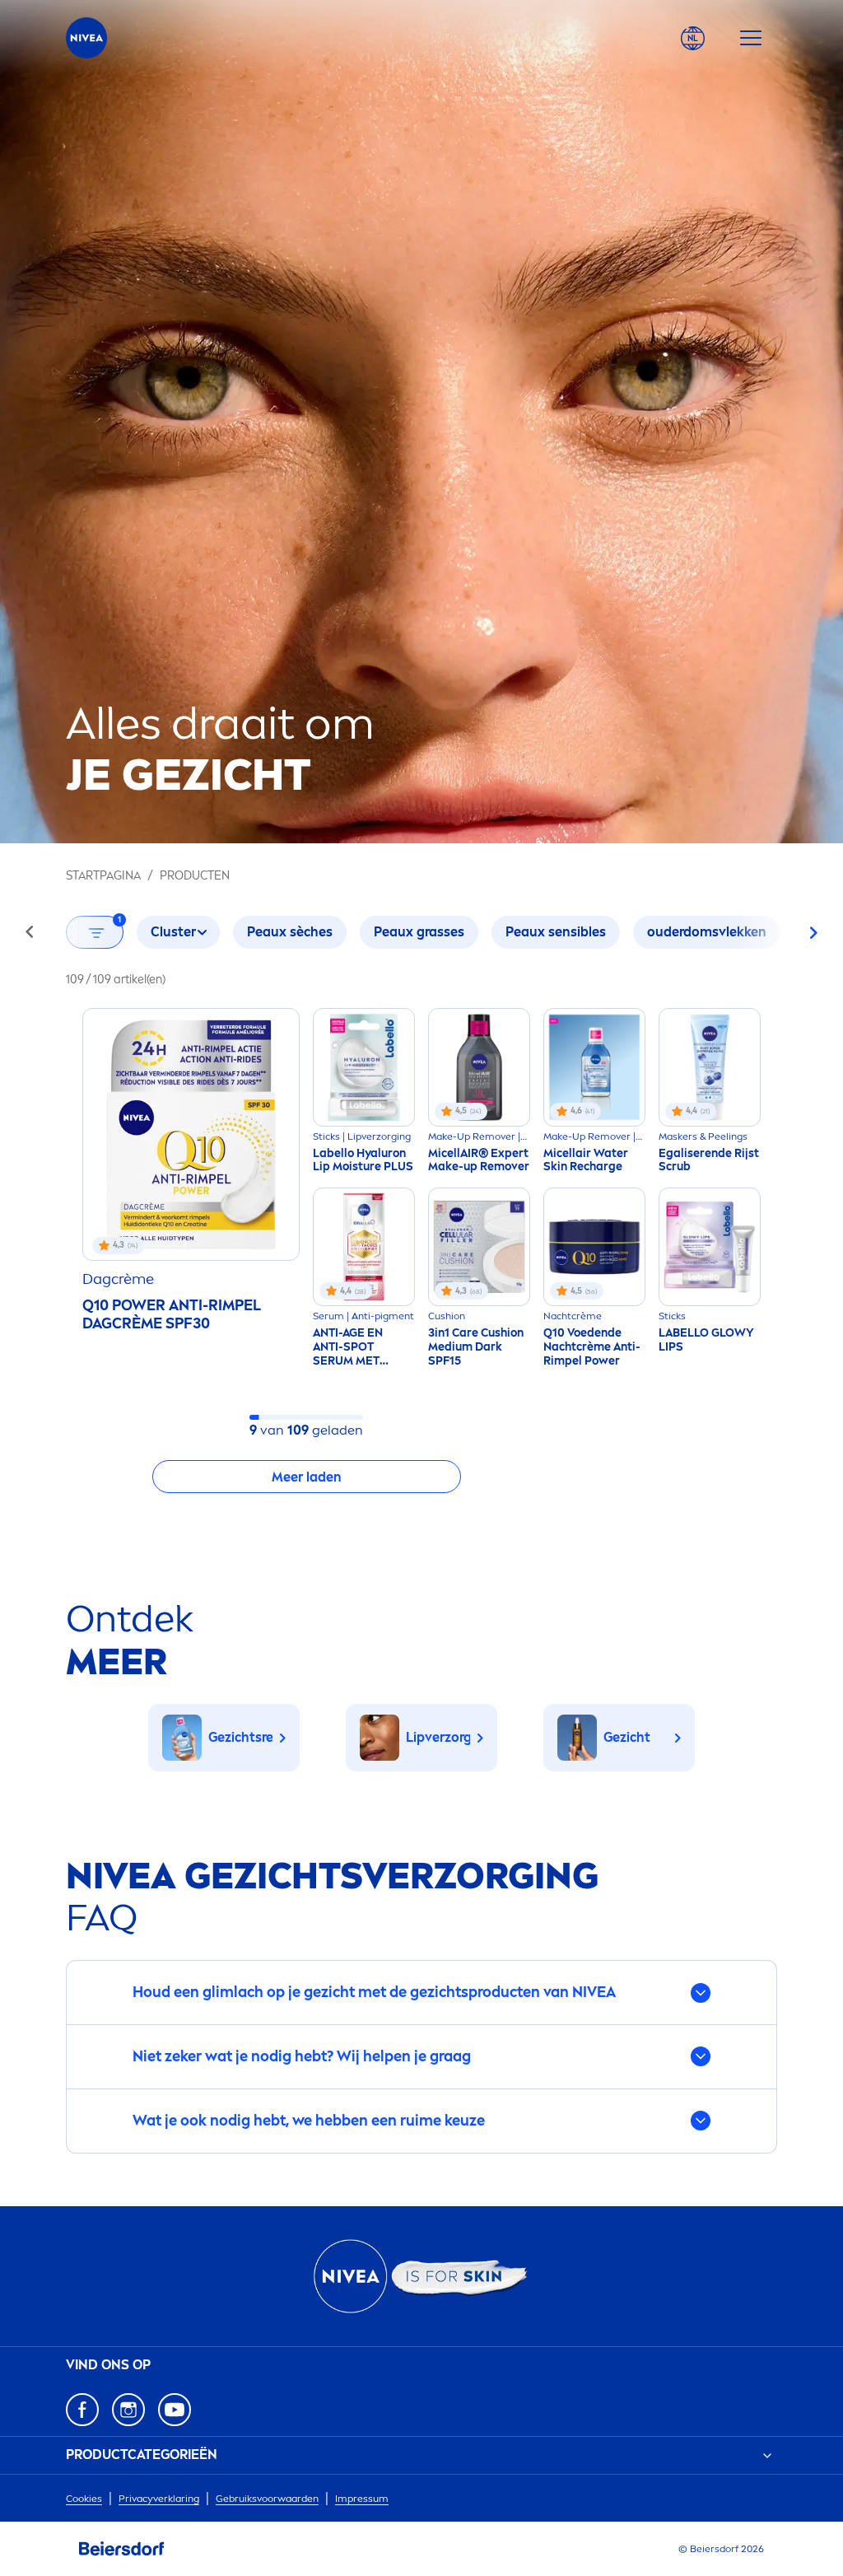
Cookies (84, 2499)
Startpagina (103, 876)
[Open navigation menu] (751, 38)
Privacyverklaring (159, 2499)
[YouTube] (175, 2410)
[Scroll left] (30, 932)
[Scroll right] (813, 932)
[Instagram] (128, 2410)
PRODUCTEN (195, 876)
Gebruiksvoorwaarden (267, 2499)
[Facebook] (82, 2410)
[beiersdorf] (122, 2549)
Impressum (362, 2499)
